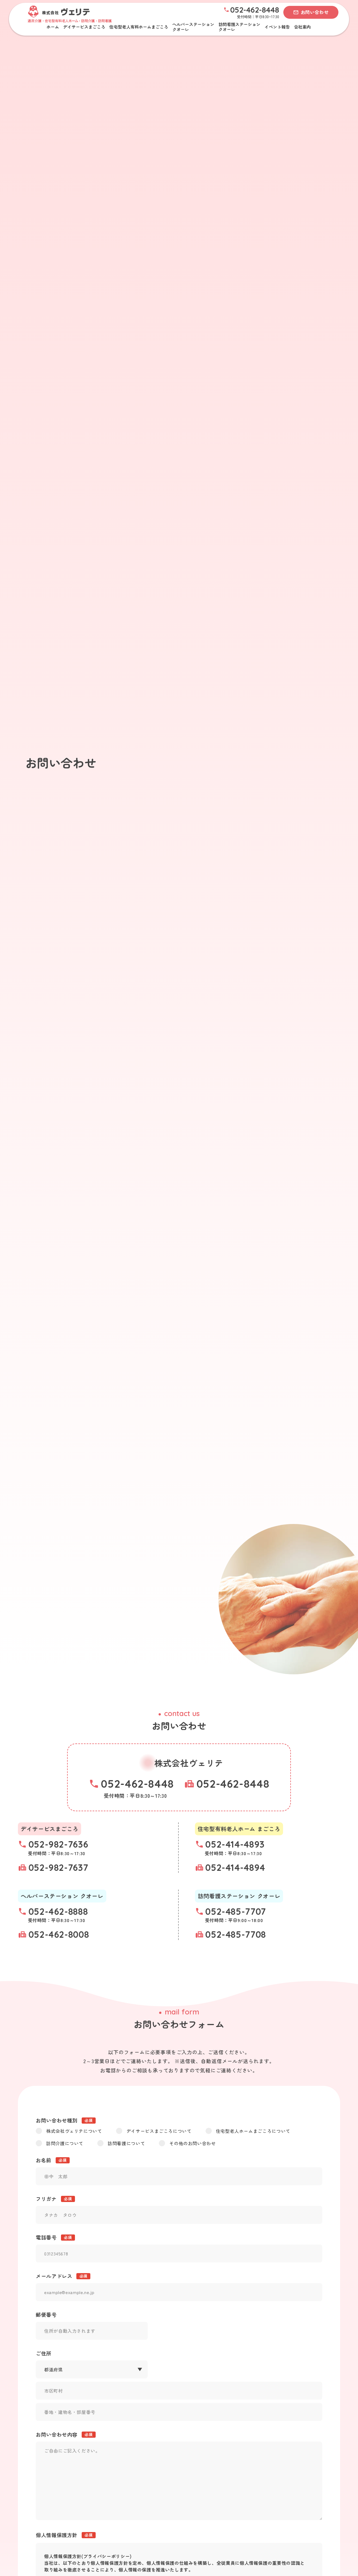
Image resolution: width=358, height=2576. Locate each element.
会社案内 (302, 27)
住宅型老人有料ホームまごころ (139, 27)
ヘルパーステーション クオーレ (193, 27)
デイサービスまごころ (84, 27)
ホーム (53, 27)
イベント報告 (277, 27)
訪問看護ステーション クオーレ (239, 27)
